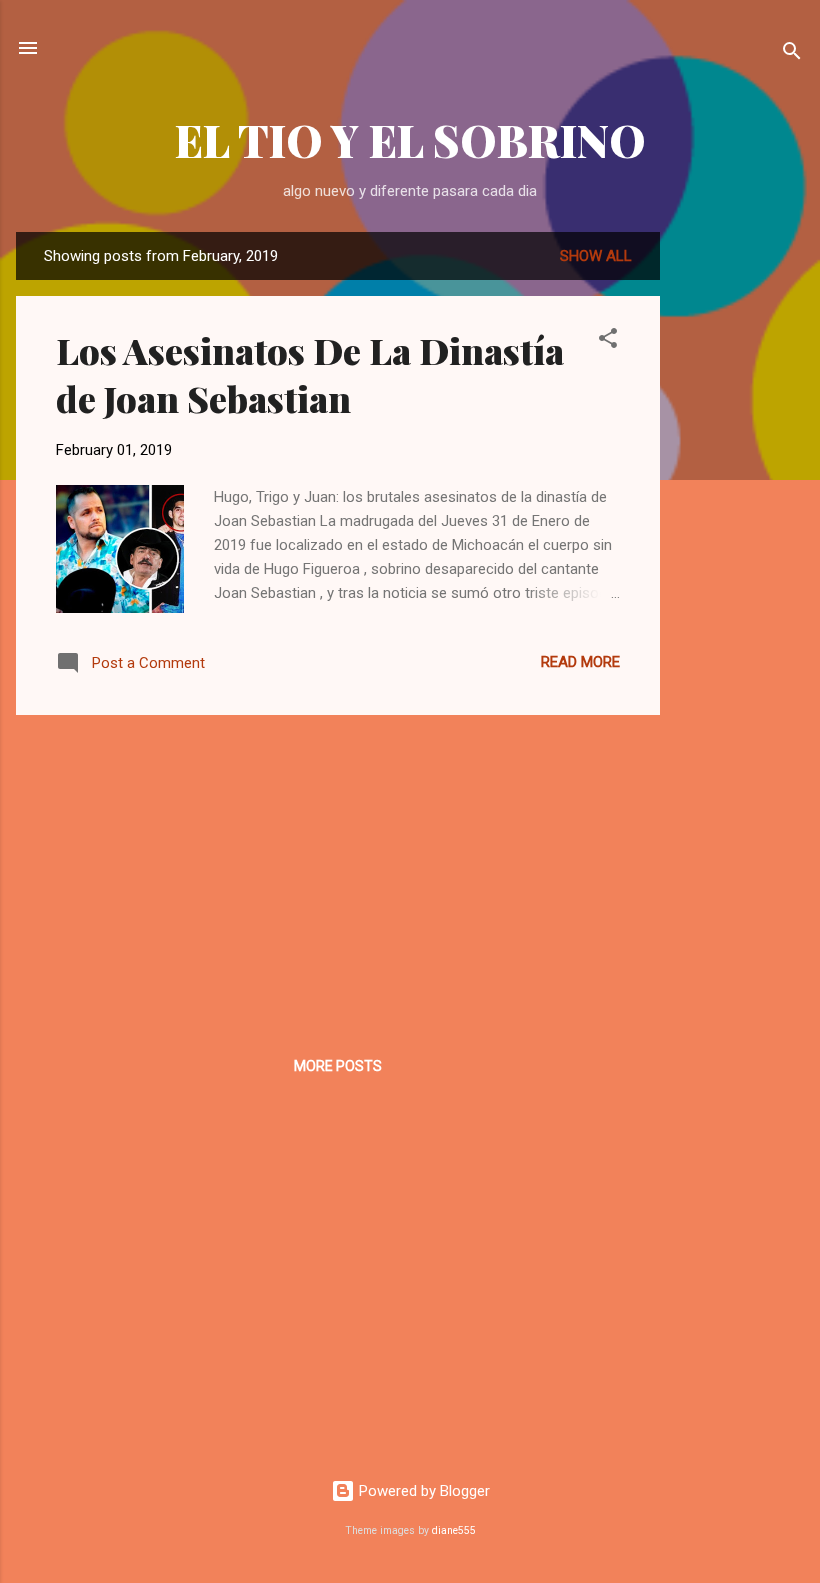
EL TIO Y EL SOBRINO (410, 139)
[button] (608, 341)
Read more (580, 662)
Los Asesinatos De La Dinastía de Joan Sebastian (310, 374)
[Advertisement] (740, 532)
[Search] (792, 54)
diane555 (454, 1530)
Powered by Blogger (422, 1491)
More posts (338, 1066)
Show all (596, 256)
